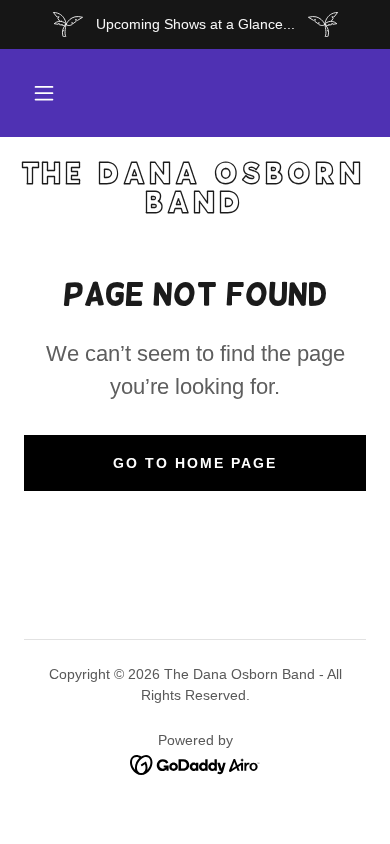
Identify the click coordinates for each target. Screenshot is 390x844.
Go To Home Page (195, 463)
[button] (44, 93)
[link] (195, 190)
